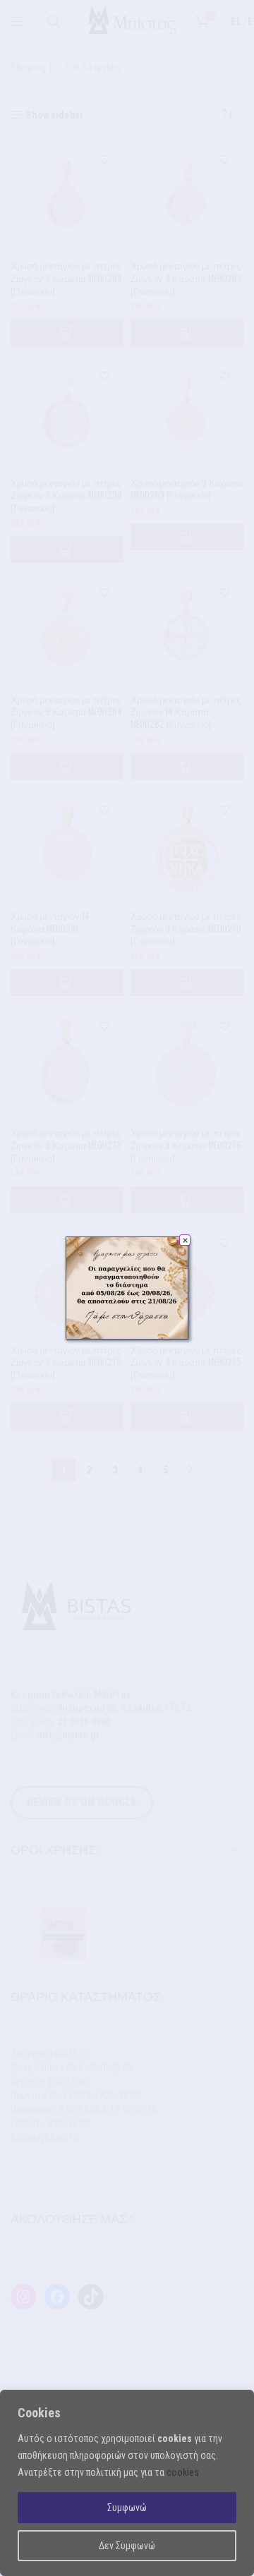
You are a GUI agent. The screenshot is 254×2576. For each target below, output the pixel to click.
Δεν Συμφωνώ (127, 2546)
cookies (183, 2472)
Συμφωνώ (127, 2508)
